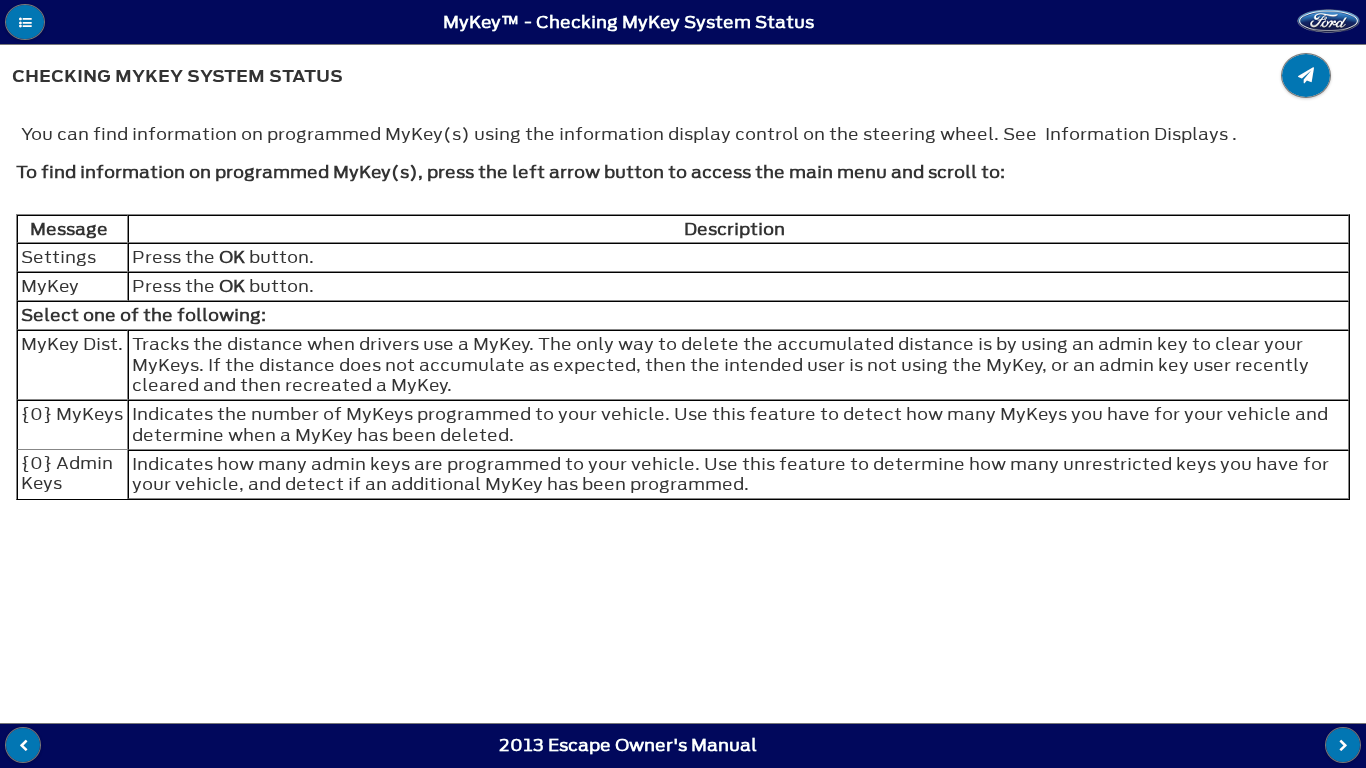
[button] (25, 22)
